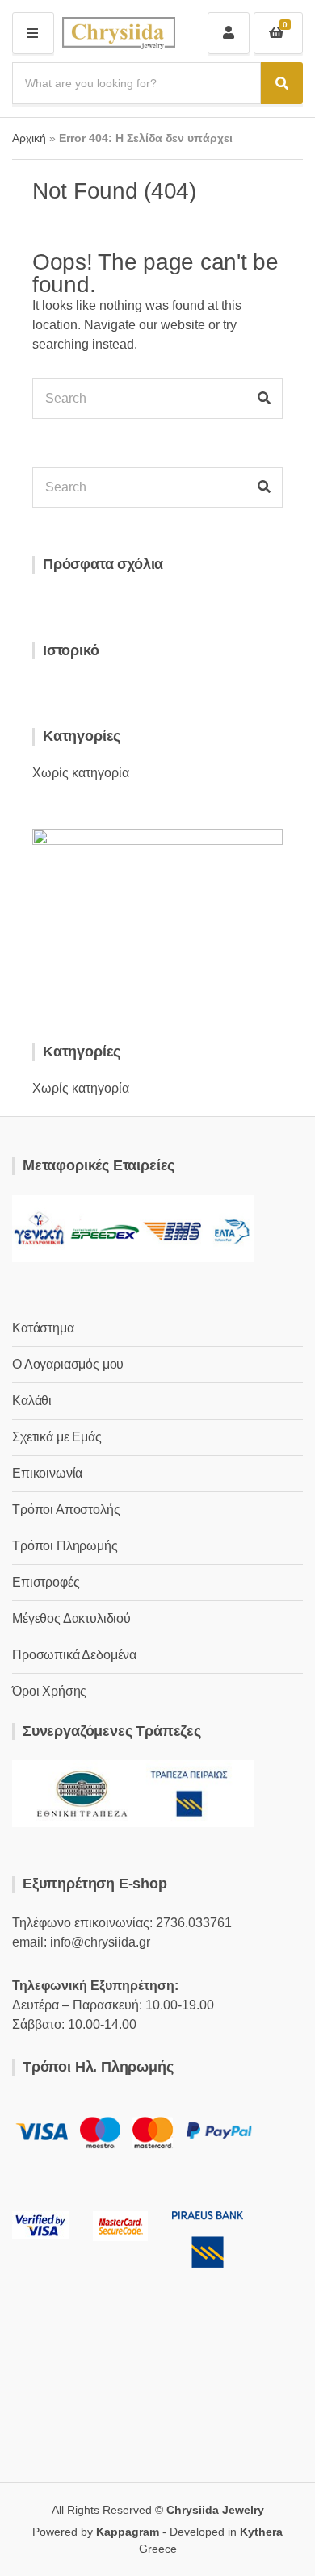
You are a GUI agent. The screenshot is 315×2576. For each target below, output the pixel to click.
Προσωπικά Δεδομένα (74, 1655)
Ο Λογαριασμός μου (68, 1364)
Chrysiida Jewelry (215, 2510)
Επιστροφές (46, 1582)
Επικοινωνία (47, 1473)
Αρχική (29, 138)
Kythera (261, 2532)
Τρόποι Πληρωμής (65, 1546)
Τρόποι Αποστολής (66, 1510)
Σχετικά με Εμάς (57, 1437)
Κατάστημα (43, 1328)
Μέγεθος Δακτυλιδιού (71, 1618)
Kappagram (128, 2532)
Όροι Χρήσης (49, 1691)
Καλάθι (32, 1401)
